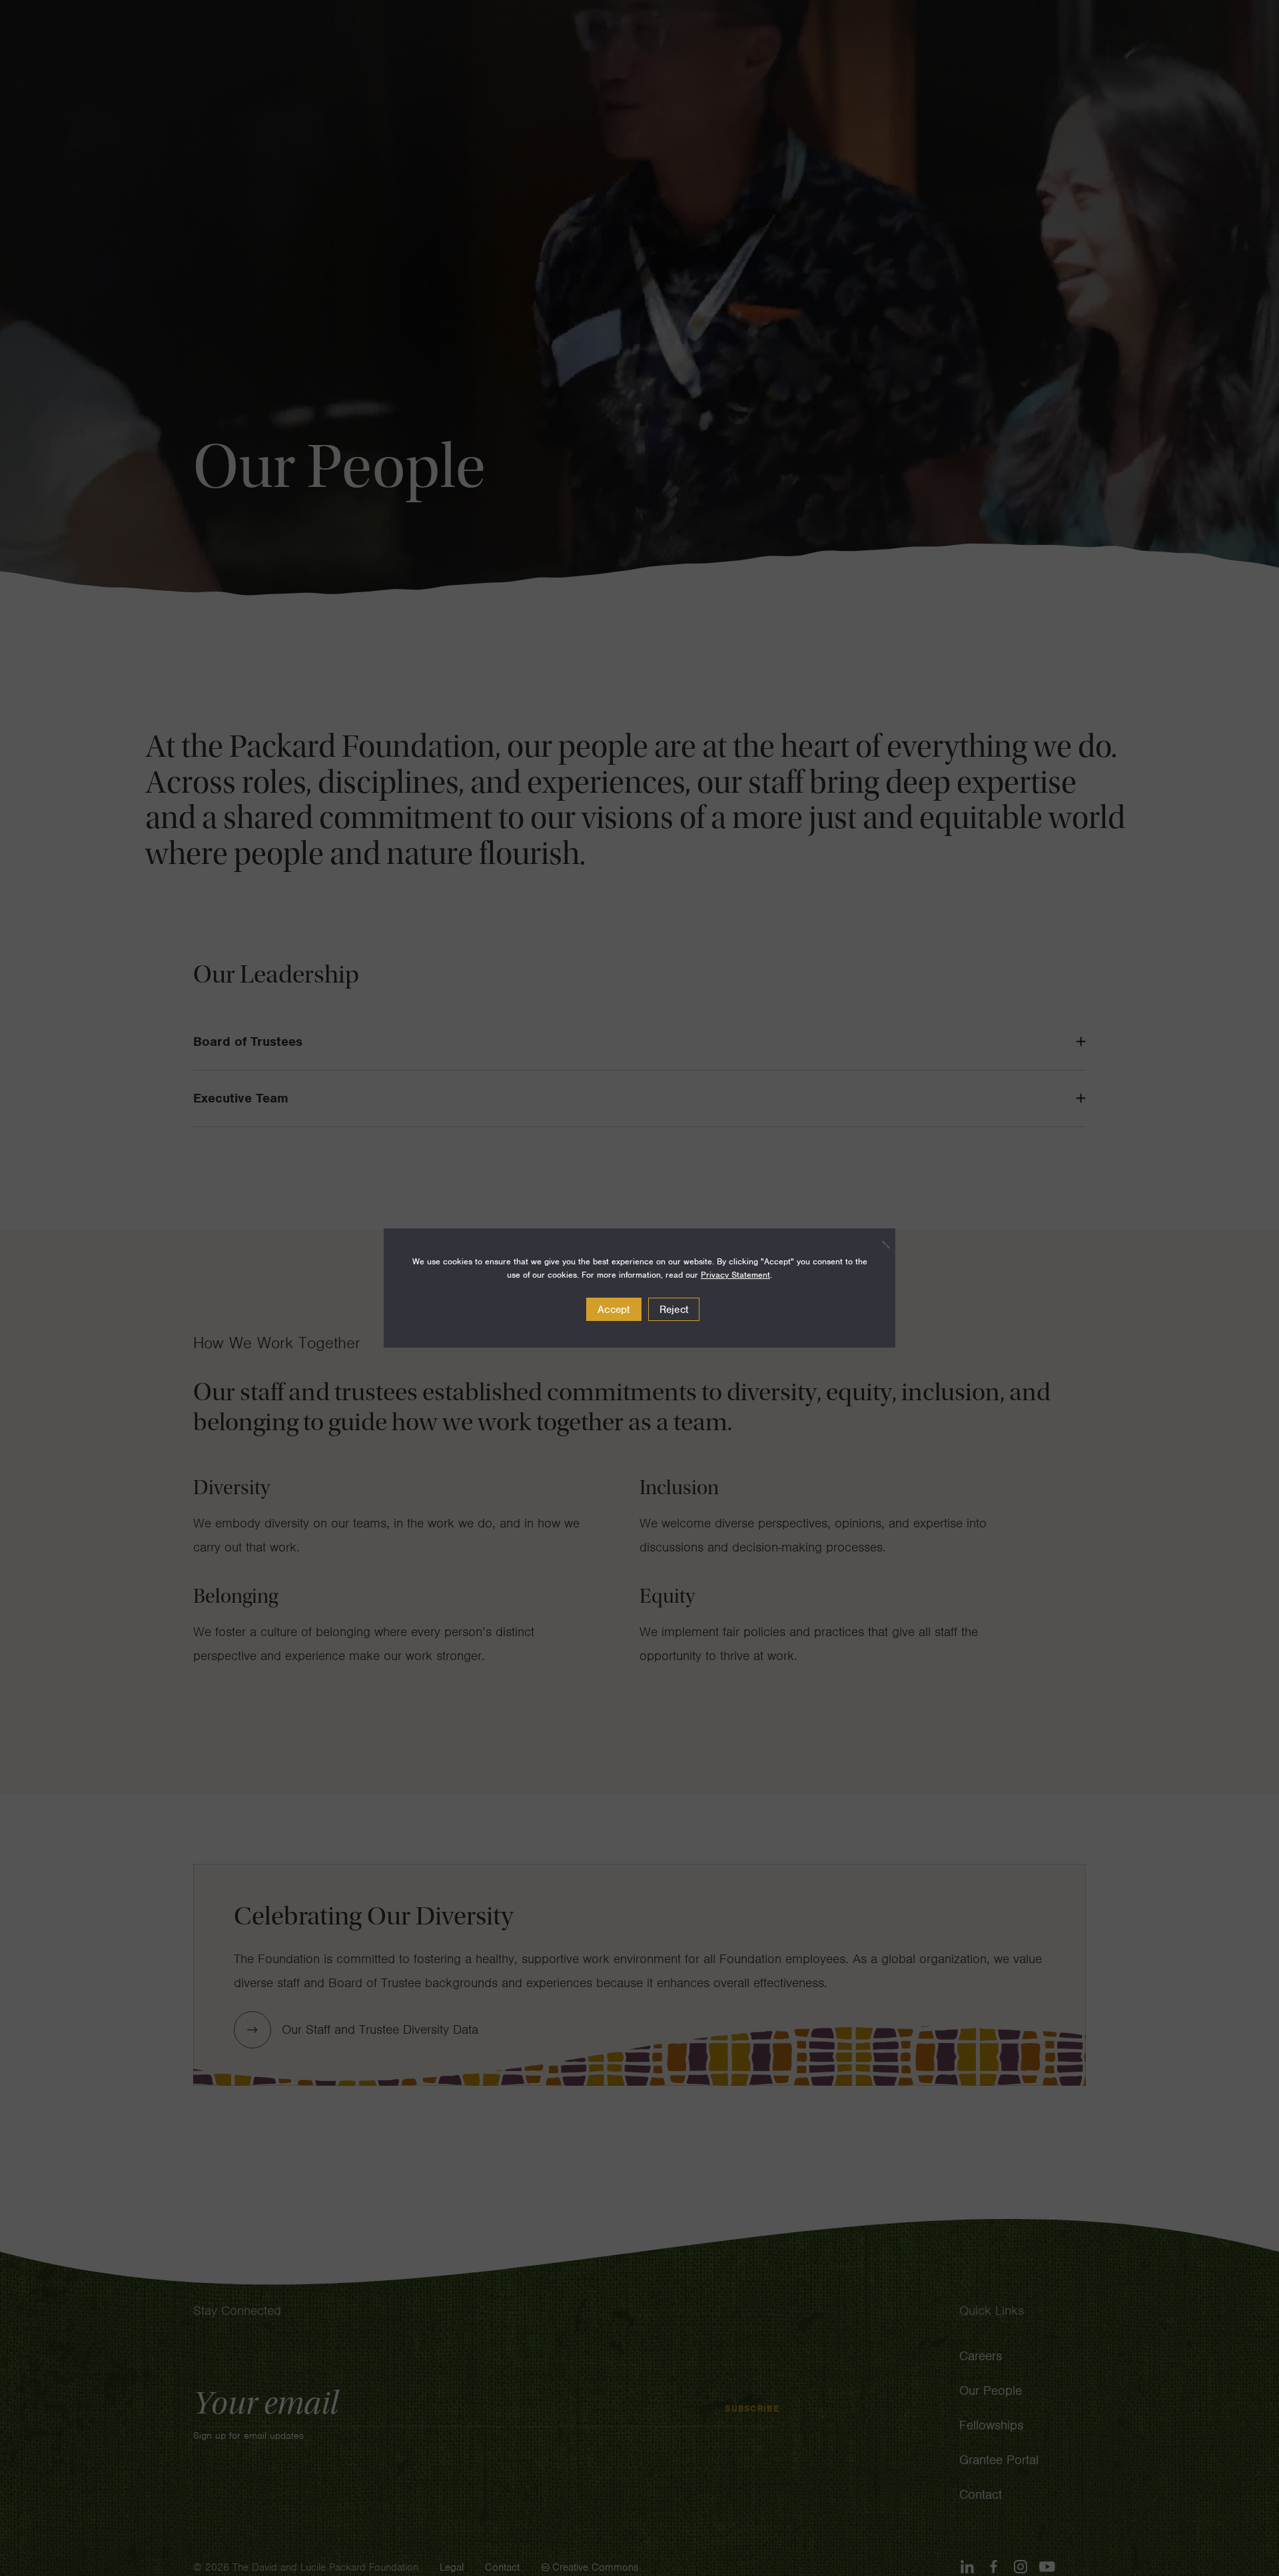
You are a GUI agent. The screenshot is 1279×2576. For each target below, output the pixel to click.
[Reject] (879, 1244)
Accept (614, 1310)
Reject (674, 1310)
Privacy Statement (735, 1275)
